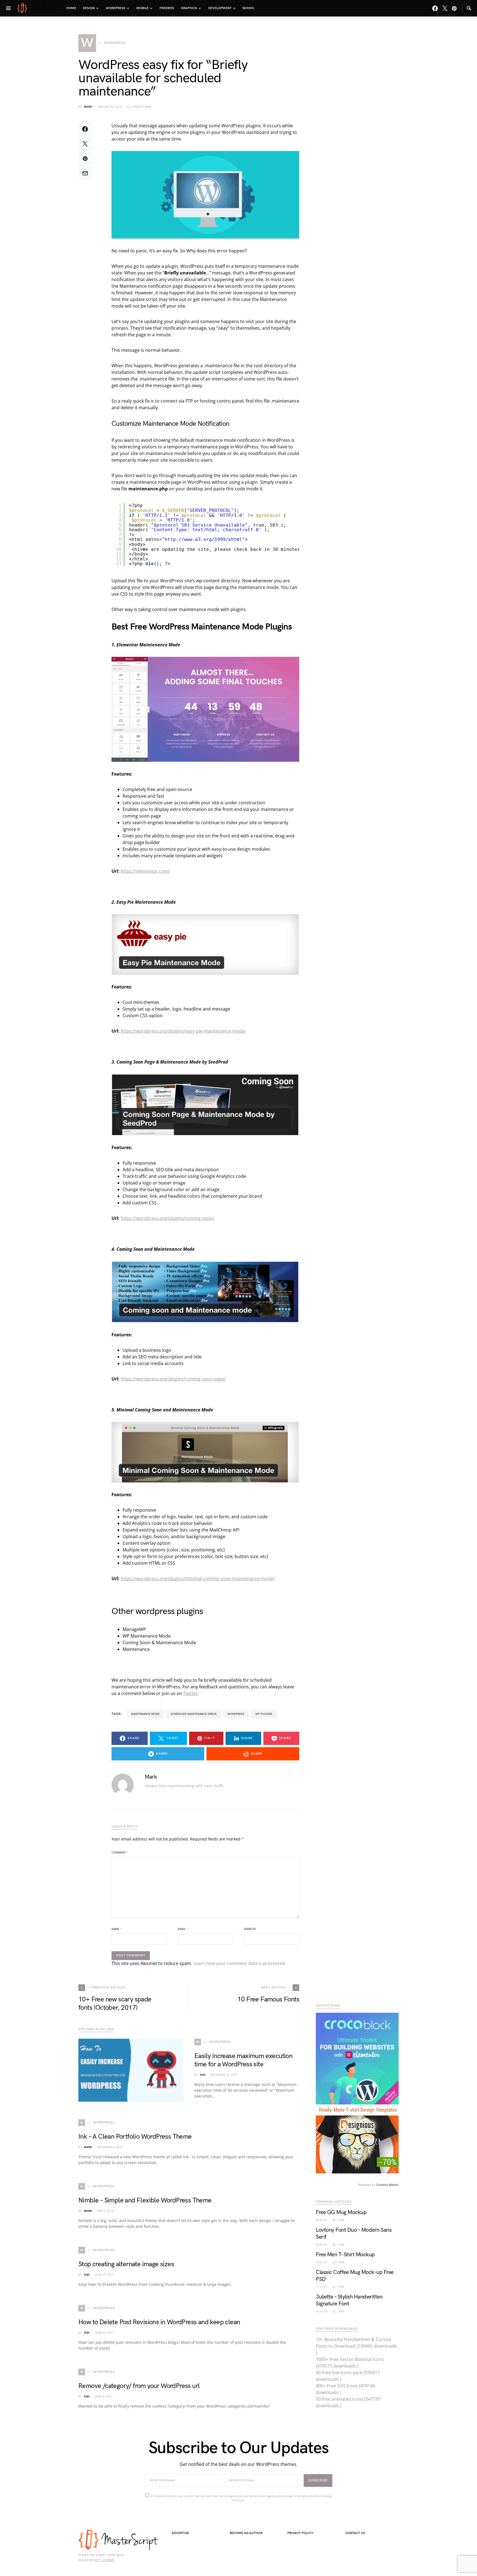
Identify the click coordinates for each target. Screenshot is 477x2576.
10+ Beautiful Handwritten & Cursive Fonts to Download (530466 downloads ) (356, 2346)
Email (183, 1929)
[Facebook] (435, 8)
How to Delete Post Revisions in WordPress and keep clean (159, 2322)
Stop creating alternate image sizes (126, 2264)
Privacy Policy (300, 2533)
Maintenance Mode (145, 1714)
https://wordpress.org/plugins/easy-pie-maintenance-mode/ (183, 1031)
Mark (88, 107)
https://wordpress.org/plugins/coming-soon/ (167, 1218)
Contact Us (355, 2533)
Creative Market (387, 2185)
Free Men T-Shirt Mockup (345, 2255)
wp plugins (264, 1714)
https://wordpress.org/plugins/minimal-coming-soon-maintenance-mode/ (198, 1578)
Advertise (180, 2533)
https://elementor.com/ (145, 871)
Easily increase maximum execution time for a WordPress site (243, 2060)
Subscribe (318, 2480)
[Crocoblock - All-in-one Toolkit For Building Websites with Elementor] (357, 2058)
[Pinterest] (454, 8)
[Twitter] (445, 8)
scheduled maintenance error (194, 1714)
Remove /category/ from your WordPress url (139, 2386)
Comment (120, 1853)
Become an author (246, 2533)
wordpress (236, 1714)
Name (116, 1929)
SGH (203, 2075)
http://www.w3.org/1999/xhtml (203, 539)
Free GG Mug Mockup (341, 2212)
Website (250, 1929)
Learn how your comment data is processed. (240, 1963)
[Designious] (357, 2138)
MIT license (104, 2560)
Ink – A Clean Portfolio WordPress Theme (135, 2137)
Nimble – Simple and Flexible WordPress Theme (145, 2200)
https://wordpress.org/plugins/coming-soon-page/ (173, 1379)
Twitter (191, 1693)
